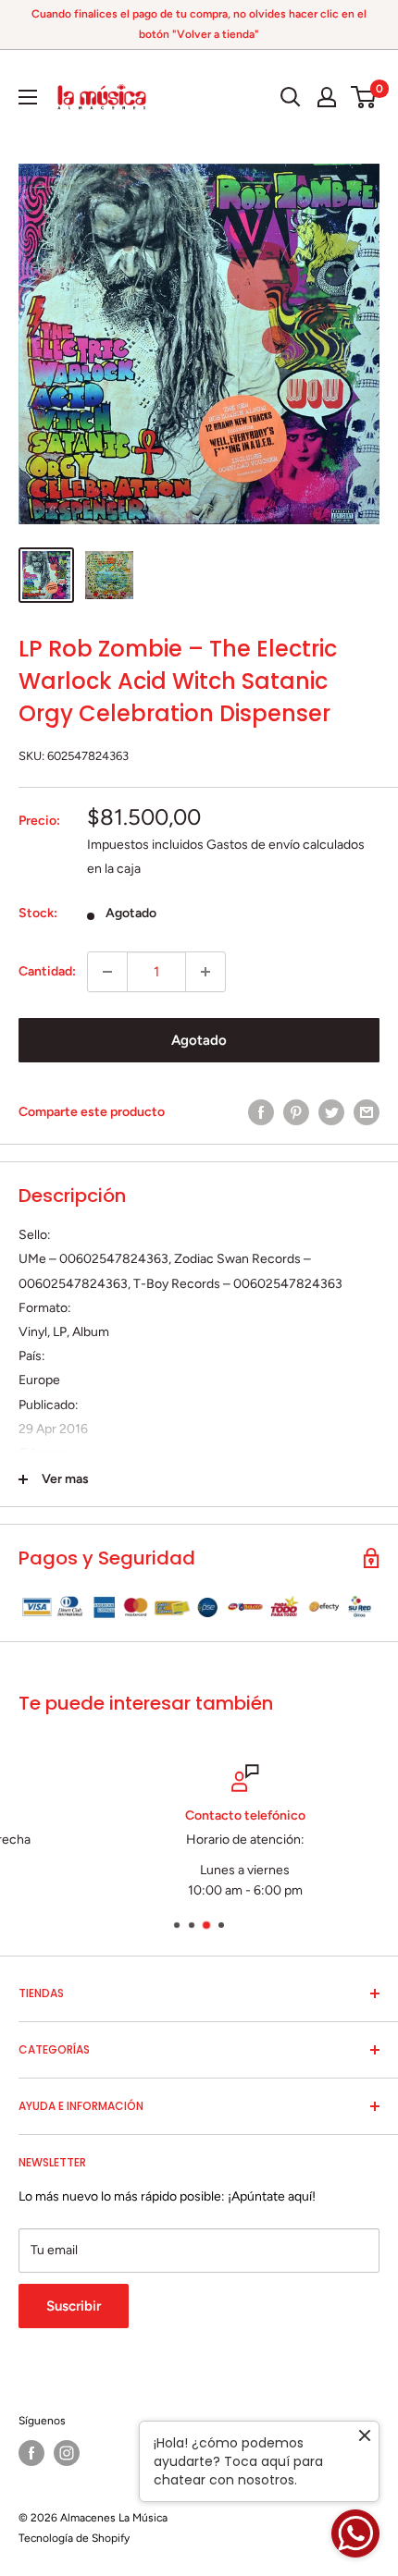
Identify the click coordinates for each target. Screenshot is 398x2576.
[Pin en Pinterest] (296, 1112)
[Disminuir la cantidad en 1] (107, 972)
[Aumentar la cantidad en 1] (205, 972)
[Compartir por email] (367, 1112)
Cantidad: (47, 971)
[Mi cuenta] (327, 97)
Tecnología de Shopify (74, 2538)
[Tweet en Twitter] (331, 1112)
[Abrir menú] (28, 97)
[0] (364, 97)
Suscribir (74, 2306)
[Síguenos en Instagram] (67, 2453)
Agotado (199, 1040)
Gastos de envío (253, 845)
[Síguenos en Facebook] (31, 2453)
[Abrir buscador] (291, 97)
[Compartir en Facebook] (261, 1112)
